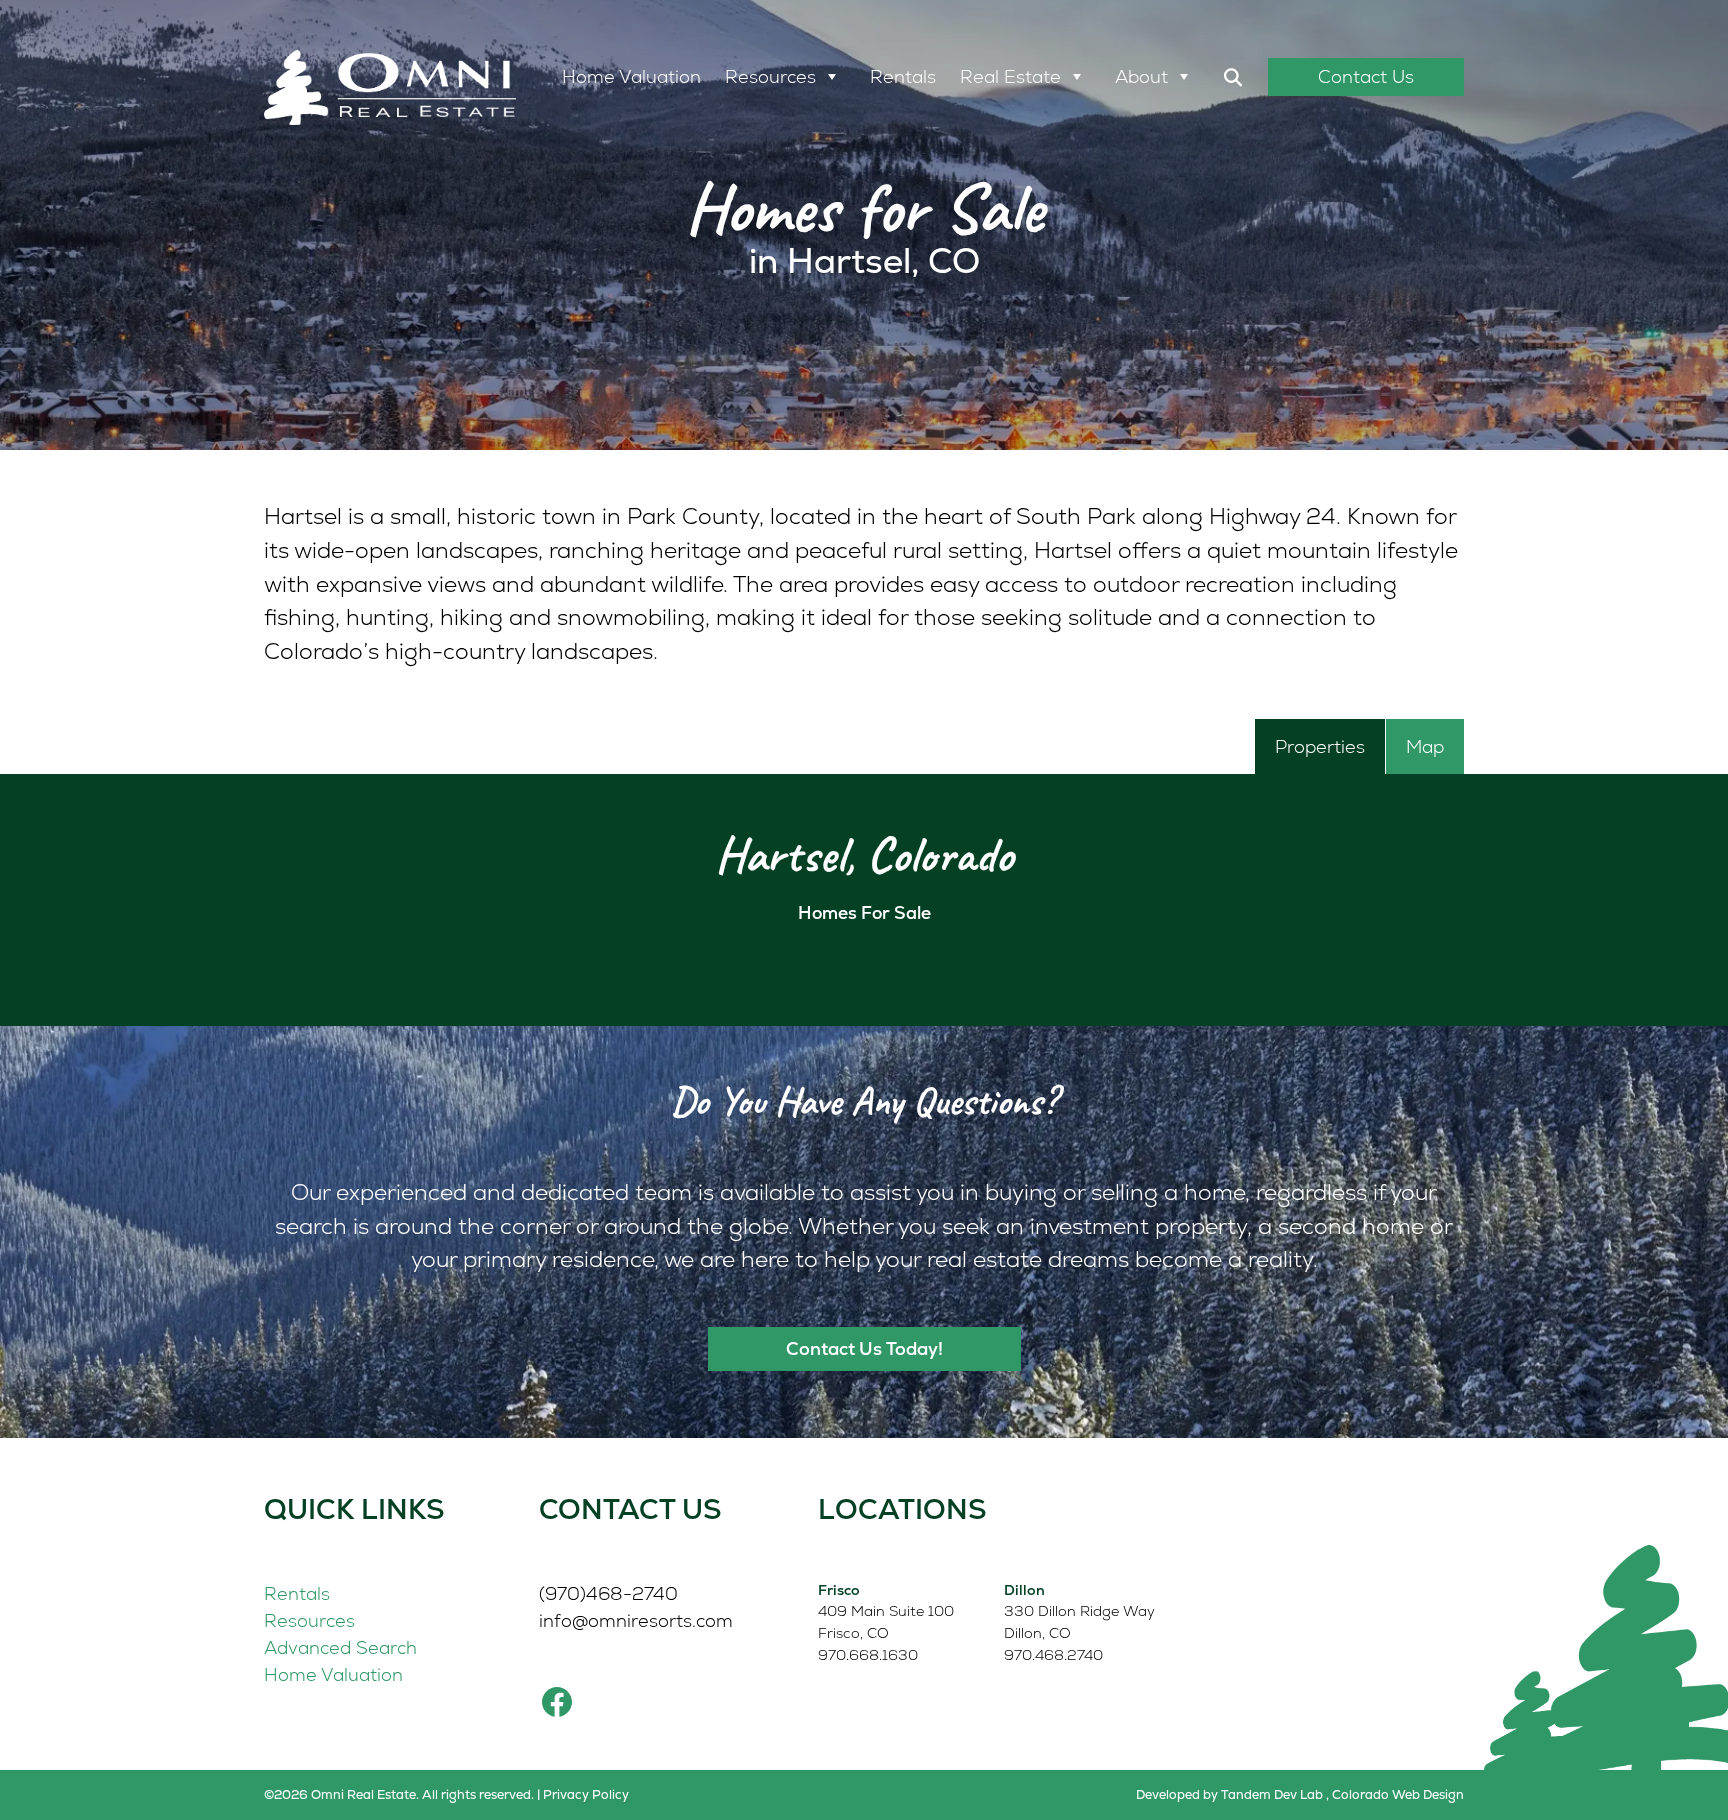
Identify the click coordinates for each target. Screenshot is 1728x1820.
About (1141, 76)
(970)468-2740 (608, 1593)
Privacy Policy (586, 1794)
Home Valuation (631, 76)
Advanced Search (340, 1647)
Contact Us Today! (864, 1348)
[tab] (1320, 746)
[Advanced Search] (1233, 77)
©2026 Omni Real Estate (340, 1794)
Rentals (903, 76)
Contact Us (1366, 76)
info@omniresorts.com (636, 1620)
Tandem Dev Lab (1272, 1794)
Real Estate (1010, 76)
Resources (770, 76)
